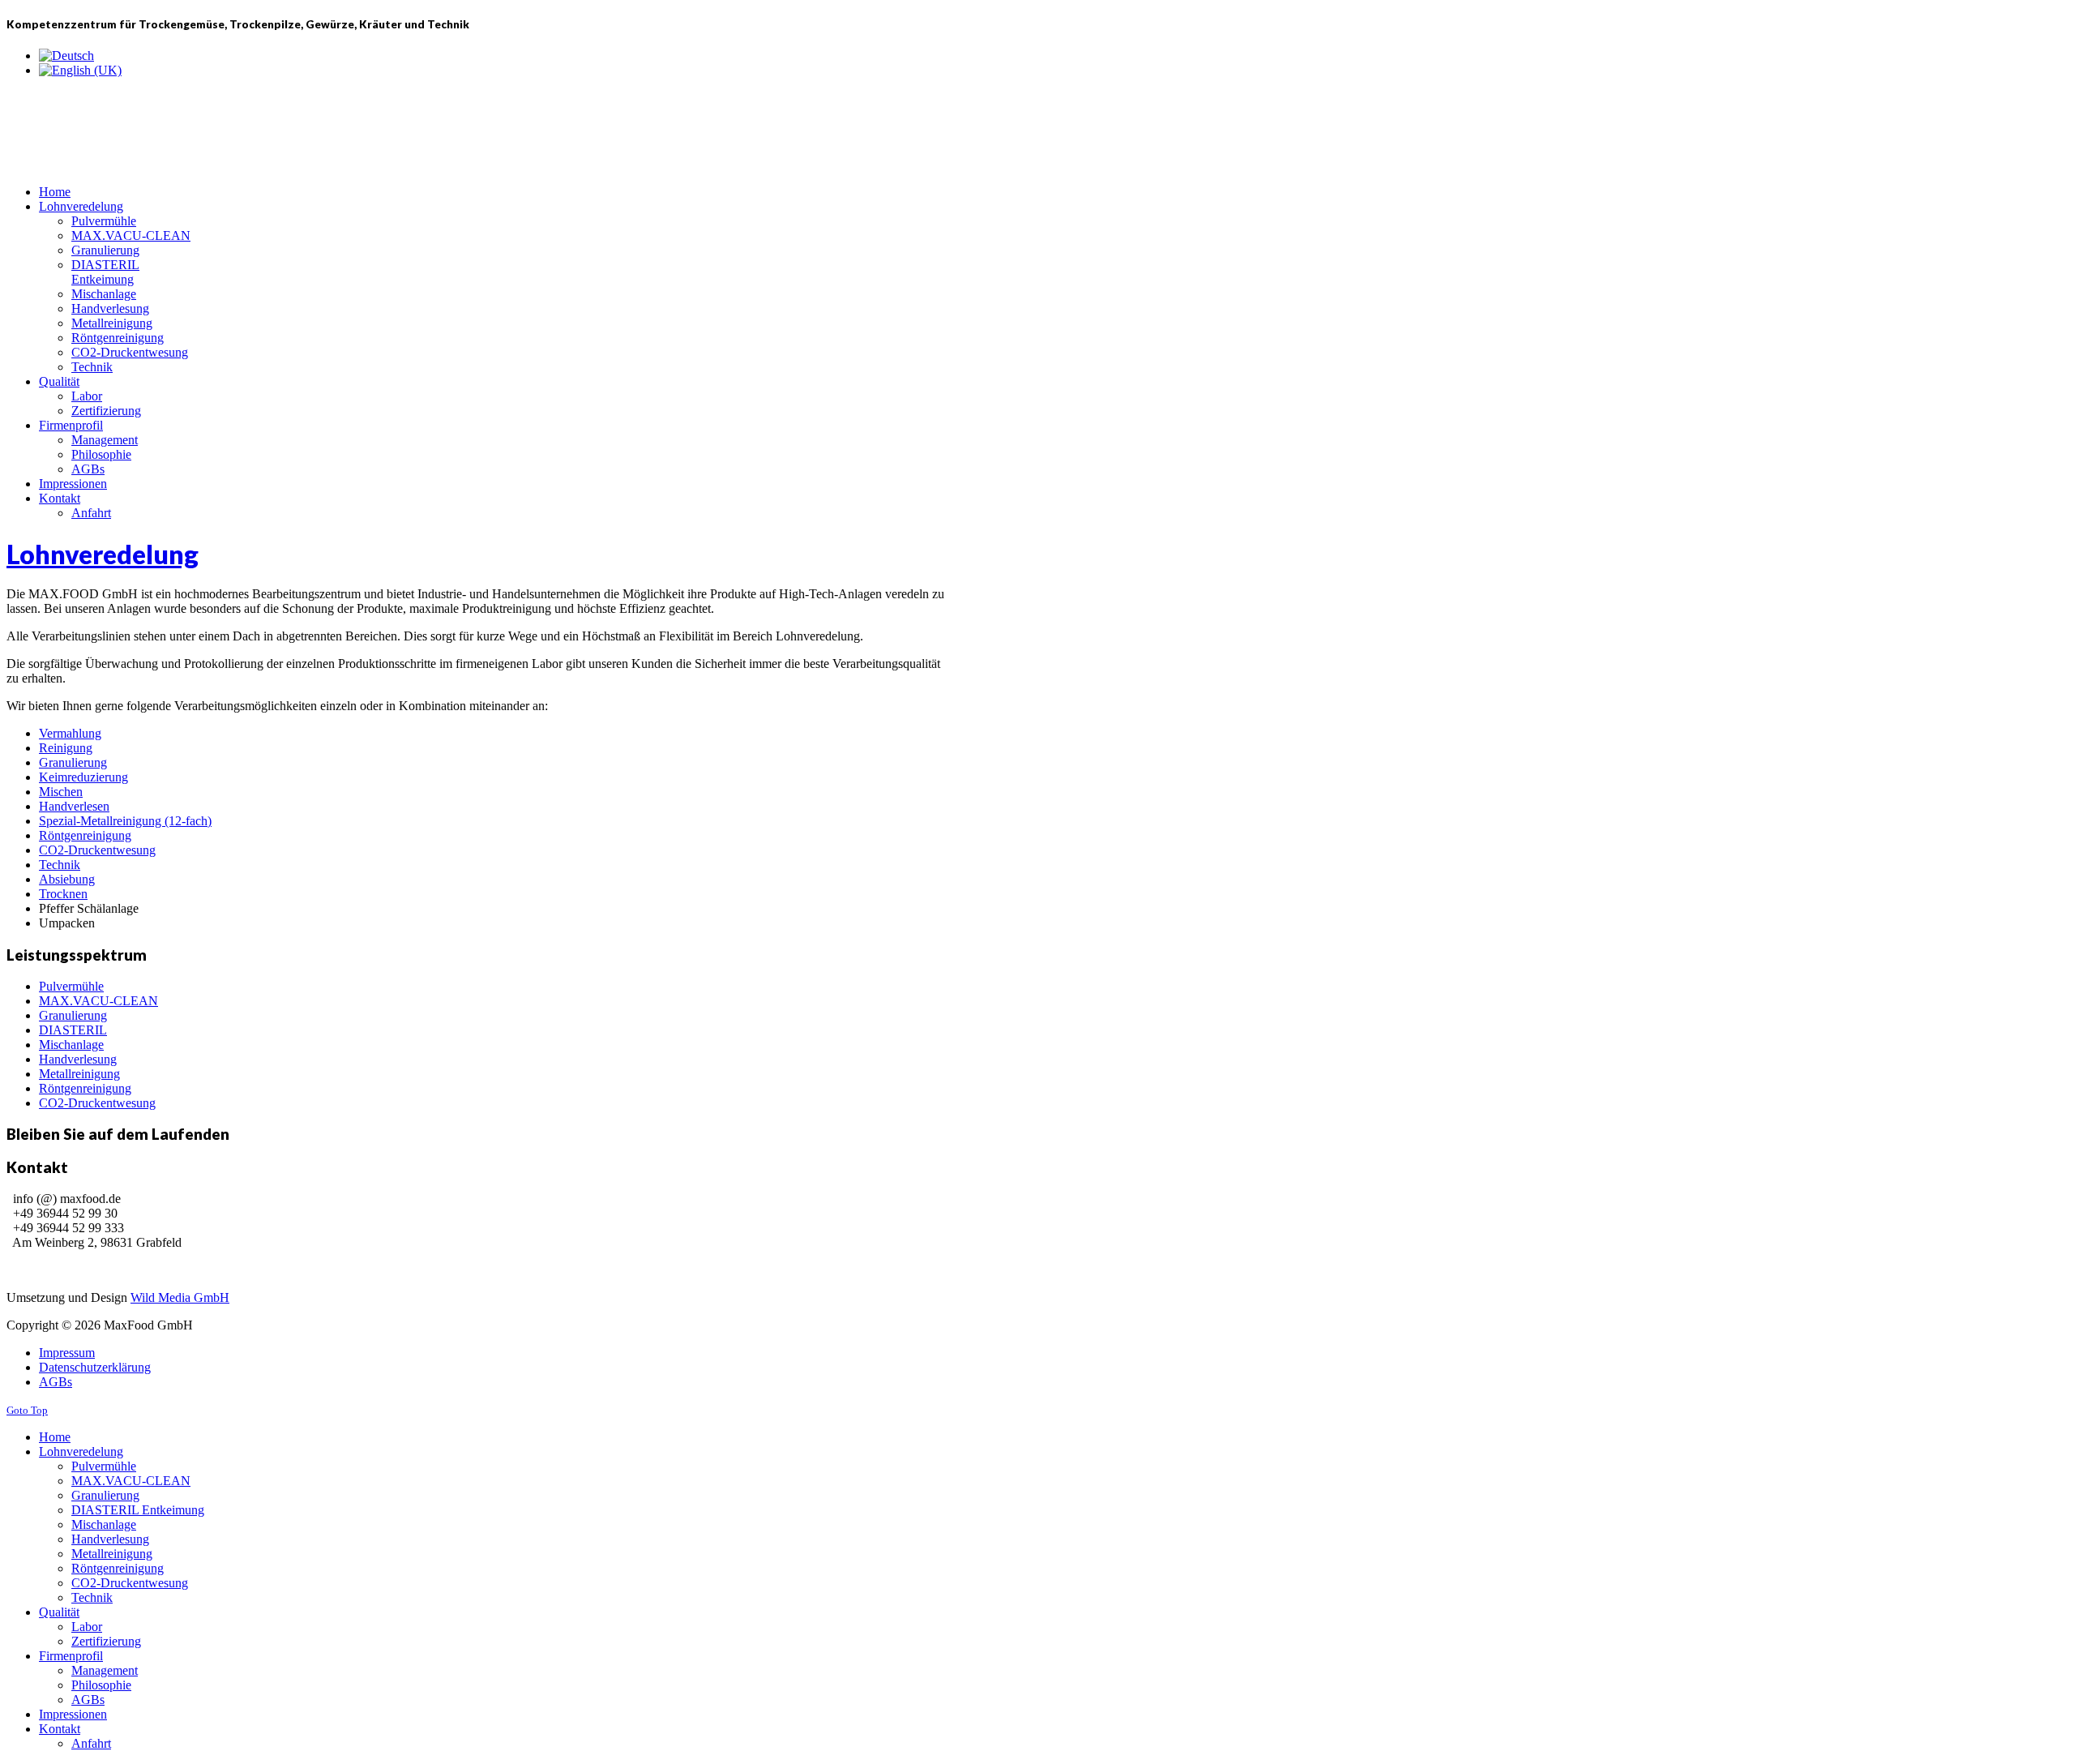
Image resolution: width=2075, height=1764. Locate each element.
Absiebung (67, 879)
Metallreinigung (79, 1074)
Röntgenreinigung (85, 835)
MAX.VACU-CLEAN (98, 1001)
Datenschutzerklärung (95, 1367)
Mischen (61, 792)
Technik (60, 865)
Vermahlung (70, 733)
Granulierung (73, 762)
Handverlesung (78, 1059)
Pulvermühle (71, 986)
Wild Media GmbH (180, 1297)
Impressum (67, 1353)
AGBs (56, 1382)
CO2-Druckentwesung (97, 850)
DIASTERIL (73, 1030)
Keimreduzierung (83, 777)
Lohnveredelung (103, 554)
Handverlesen (74, 806)
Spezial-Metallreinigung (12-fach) (125, 821)
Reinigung (66, 748)
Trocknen (63, 894)
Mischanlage (71, 1045)
